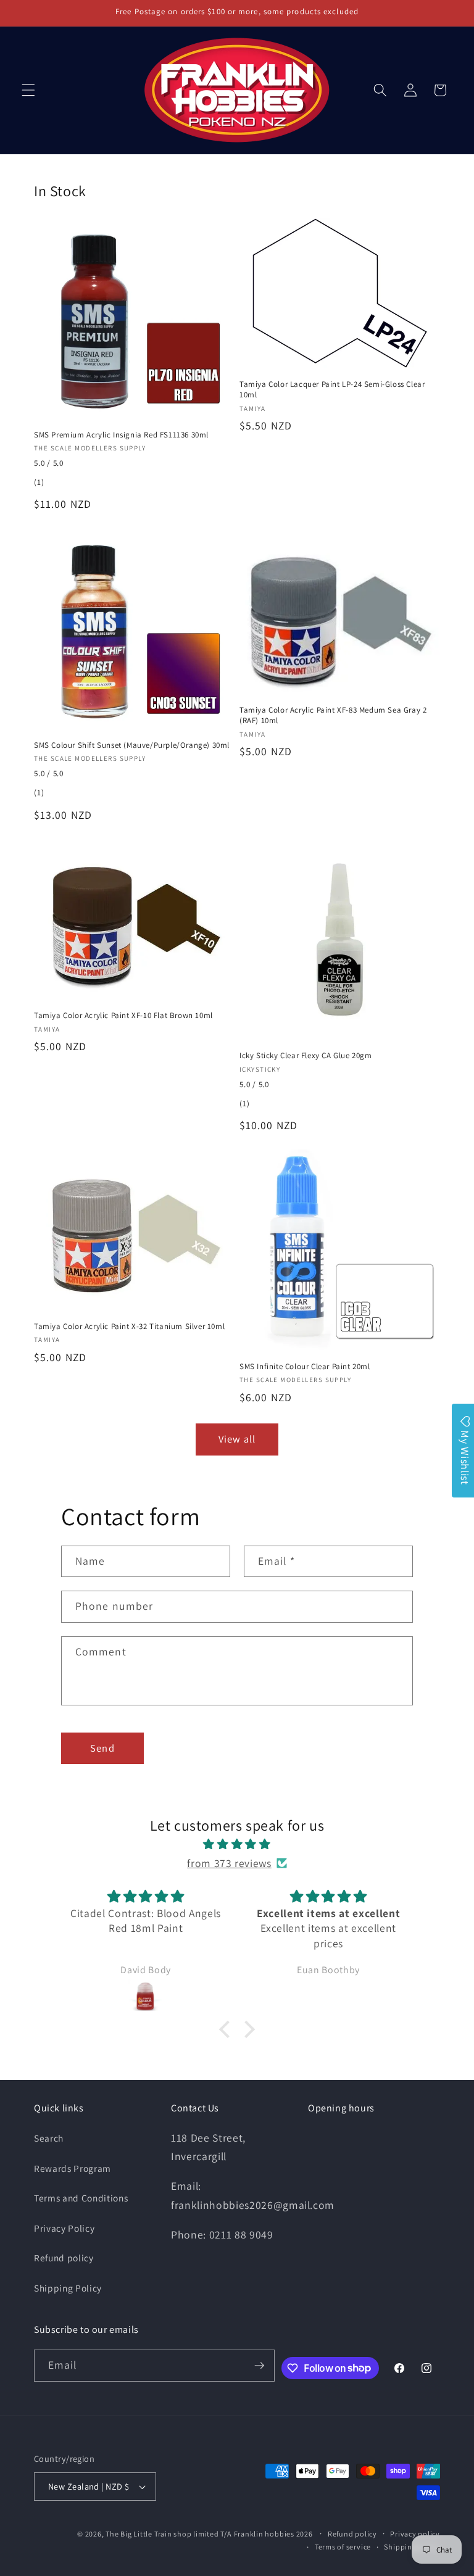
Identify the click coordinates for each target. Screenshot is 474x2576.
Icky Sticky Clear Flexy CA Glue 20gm (306, 1056)
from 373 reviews (229, 1863)
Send (102, 1748)
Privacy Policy (64, 2228)
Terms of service (343, 2547)
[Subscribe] (259, 2366)
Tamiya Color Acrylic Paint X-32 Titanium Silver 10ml (129, 1327)
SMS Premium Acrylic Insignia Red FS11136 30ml (121, 435)
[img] (237, 1844)
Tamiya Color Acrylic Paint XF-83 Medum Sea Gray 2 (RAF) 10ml (333, 715)
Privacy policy (415, 2534)
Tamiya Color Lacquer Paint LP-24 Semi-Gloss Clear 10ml (332, 390)
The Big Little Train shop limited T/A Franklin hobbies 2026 (210, 2534)
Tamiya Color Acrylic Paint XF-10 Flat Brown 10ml (123, 1016)
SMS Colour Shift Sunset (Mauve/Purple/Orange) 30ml (132, 745)
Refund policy (64, 2258)
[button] (28, 90)
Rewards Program (73, 2168)
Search (49, 2138)
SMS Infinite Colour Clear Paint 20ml (305, 1367)
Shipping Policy (68, 2288)
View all (237, 1439)
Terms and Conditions (81, 2198)
